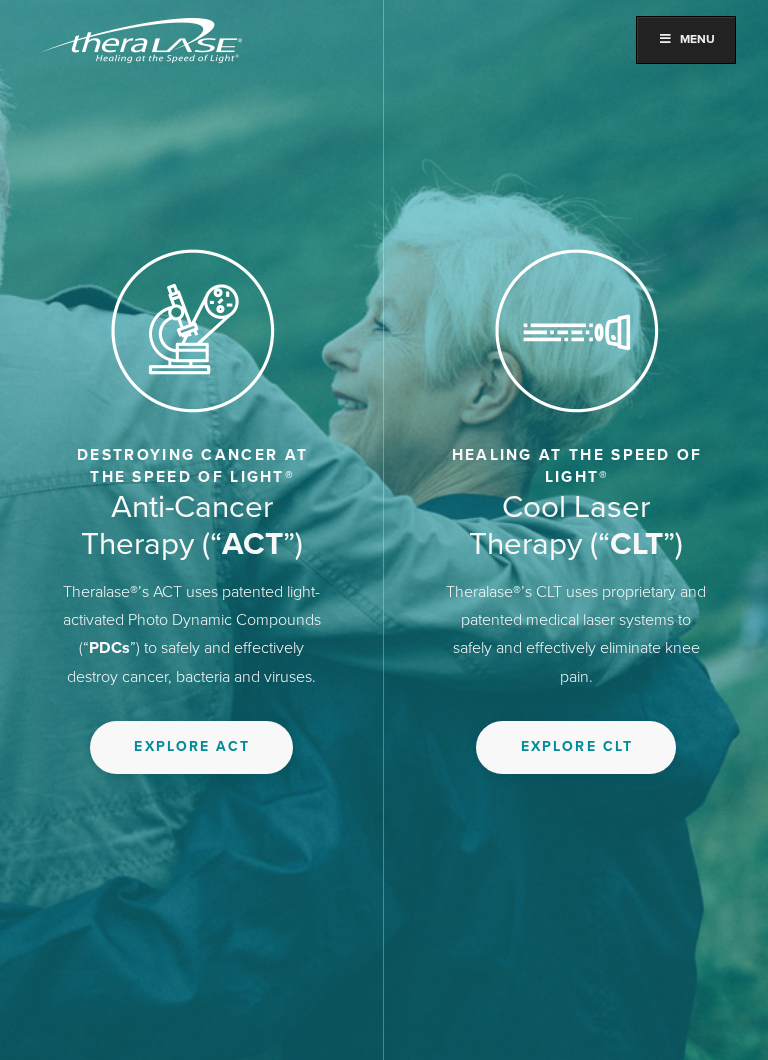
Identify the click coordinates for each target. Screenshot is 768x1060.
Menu (697, 39)
